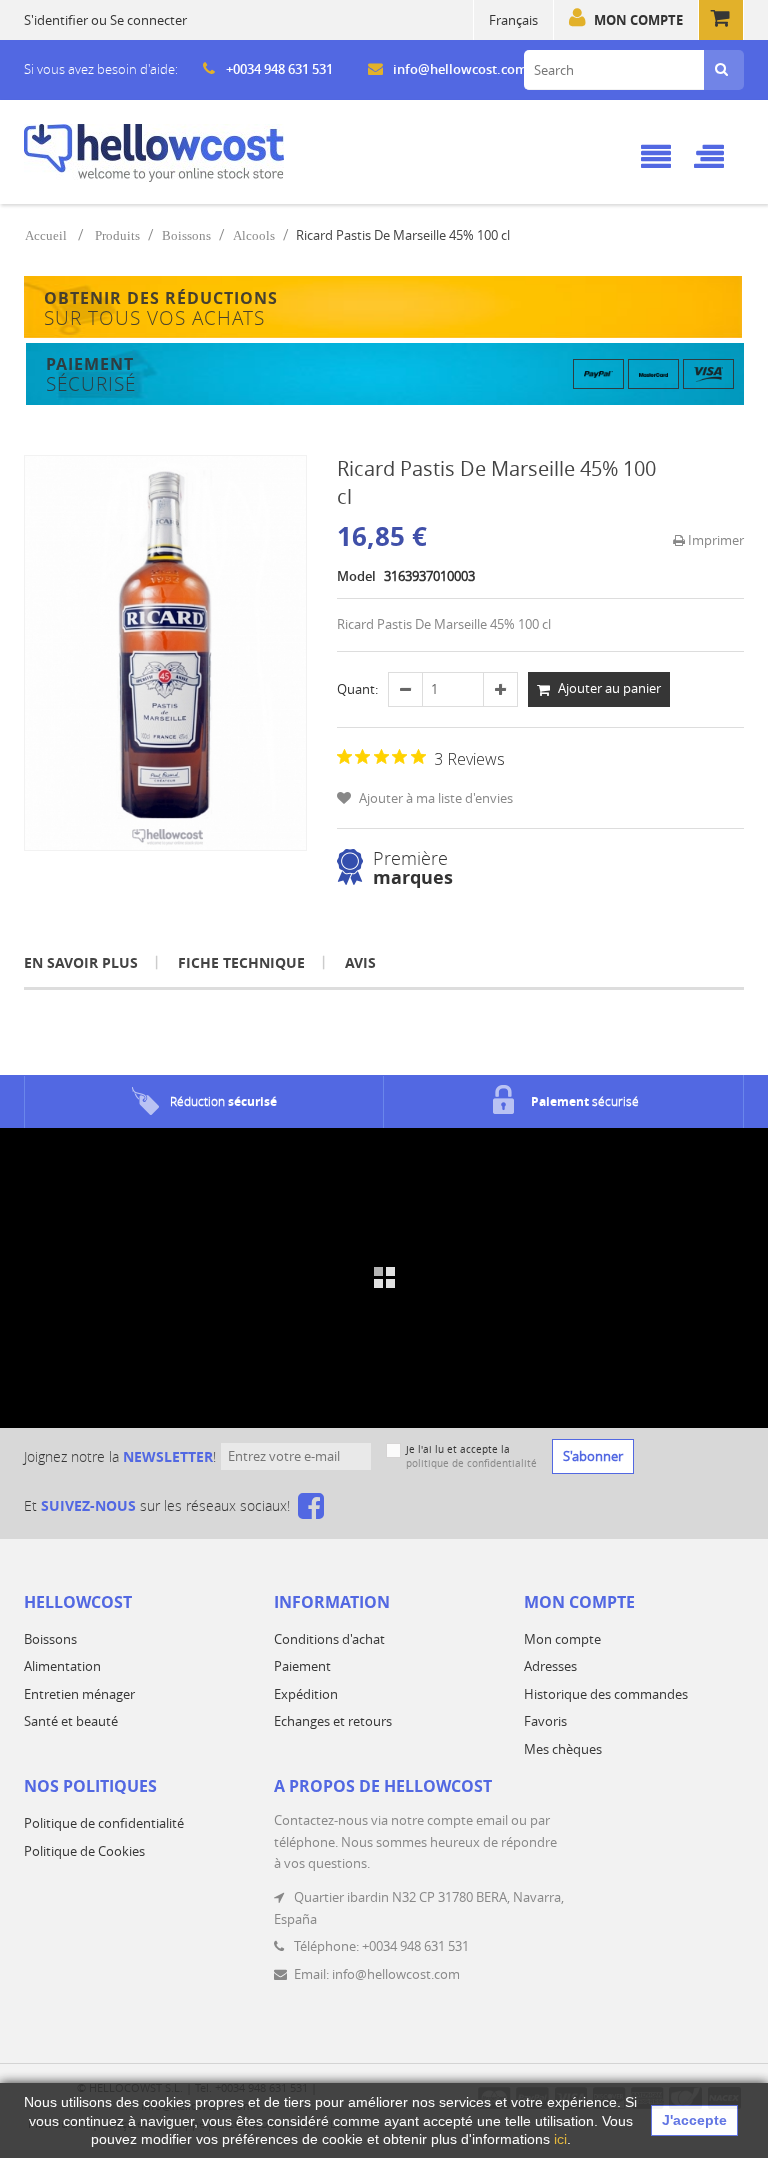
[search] (721, 70)
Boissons (186, 235)
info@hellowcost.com (460, 69)
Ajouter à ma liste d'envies (434, 798)
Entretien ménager (79, 1694)
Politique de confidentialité (104, 1823)
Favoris (545, 1721)
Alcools (254, 235)
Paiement (302, 1666)
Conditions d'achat (329, 1639)
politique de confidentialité (471, 1463)
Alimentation (62, 1666)
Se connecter (148, 20)
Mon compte (638, 20)
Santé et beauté (71, 1721)
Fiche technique (241, 962)
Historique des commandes (606, 1694)
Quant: (357, 689)
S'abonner (593, 1456)
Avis (360, 962)
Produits (117, 235)
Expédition (306, 1694)
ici (560, 2139)
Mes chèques (563, 1749)
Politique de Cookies (84, 1851)
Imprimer (714, 540)
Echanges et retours (333, 1721)
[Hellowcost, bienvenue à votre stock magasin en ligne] (154, 153)
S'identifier (56, 20)
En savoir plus (81, 962)
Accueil (46, 235)
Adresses (550, 1666)
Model (356, 576)
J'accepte (694, 2120)
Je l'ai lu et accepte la (471, 1456)
